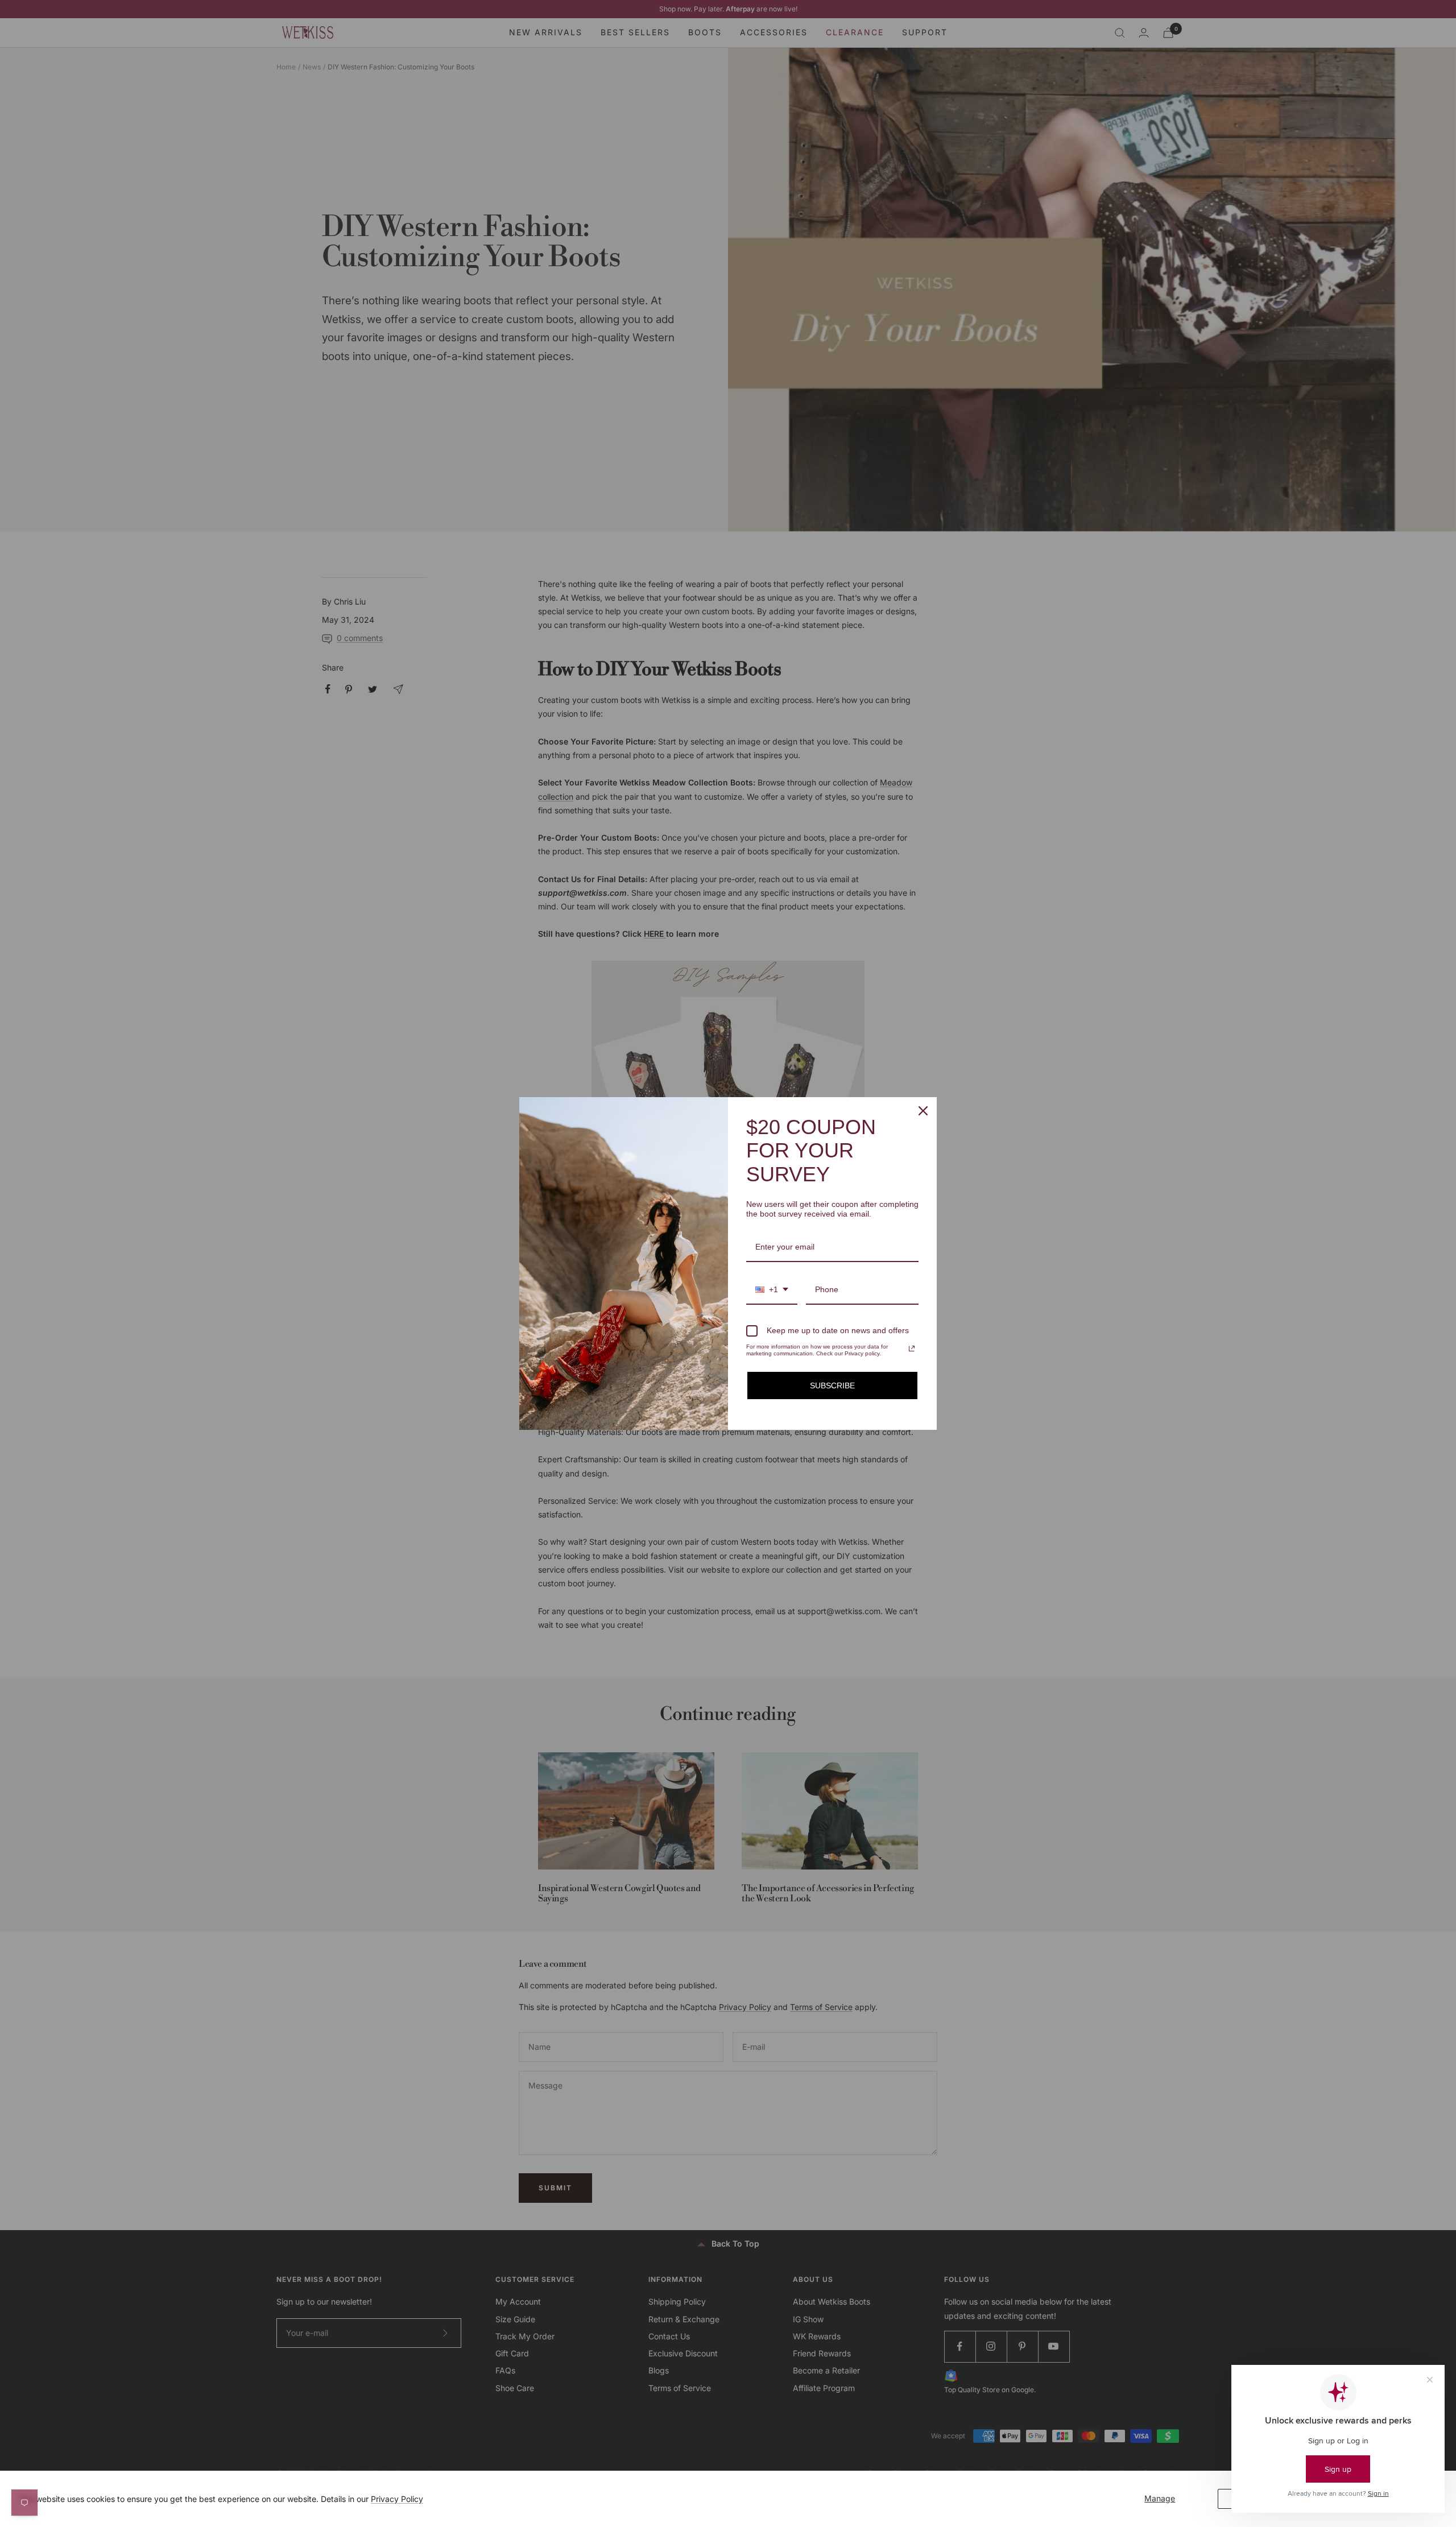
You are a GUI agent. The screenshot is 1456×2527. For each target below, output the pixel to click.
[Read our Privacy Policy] (912, 1349)
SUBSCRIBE (832, 1385)
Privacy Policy (397, 2499)
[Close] (923, 1111)
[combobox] (772, 1290)
